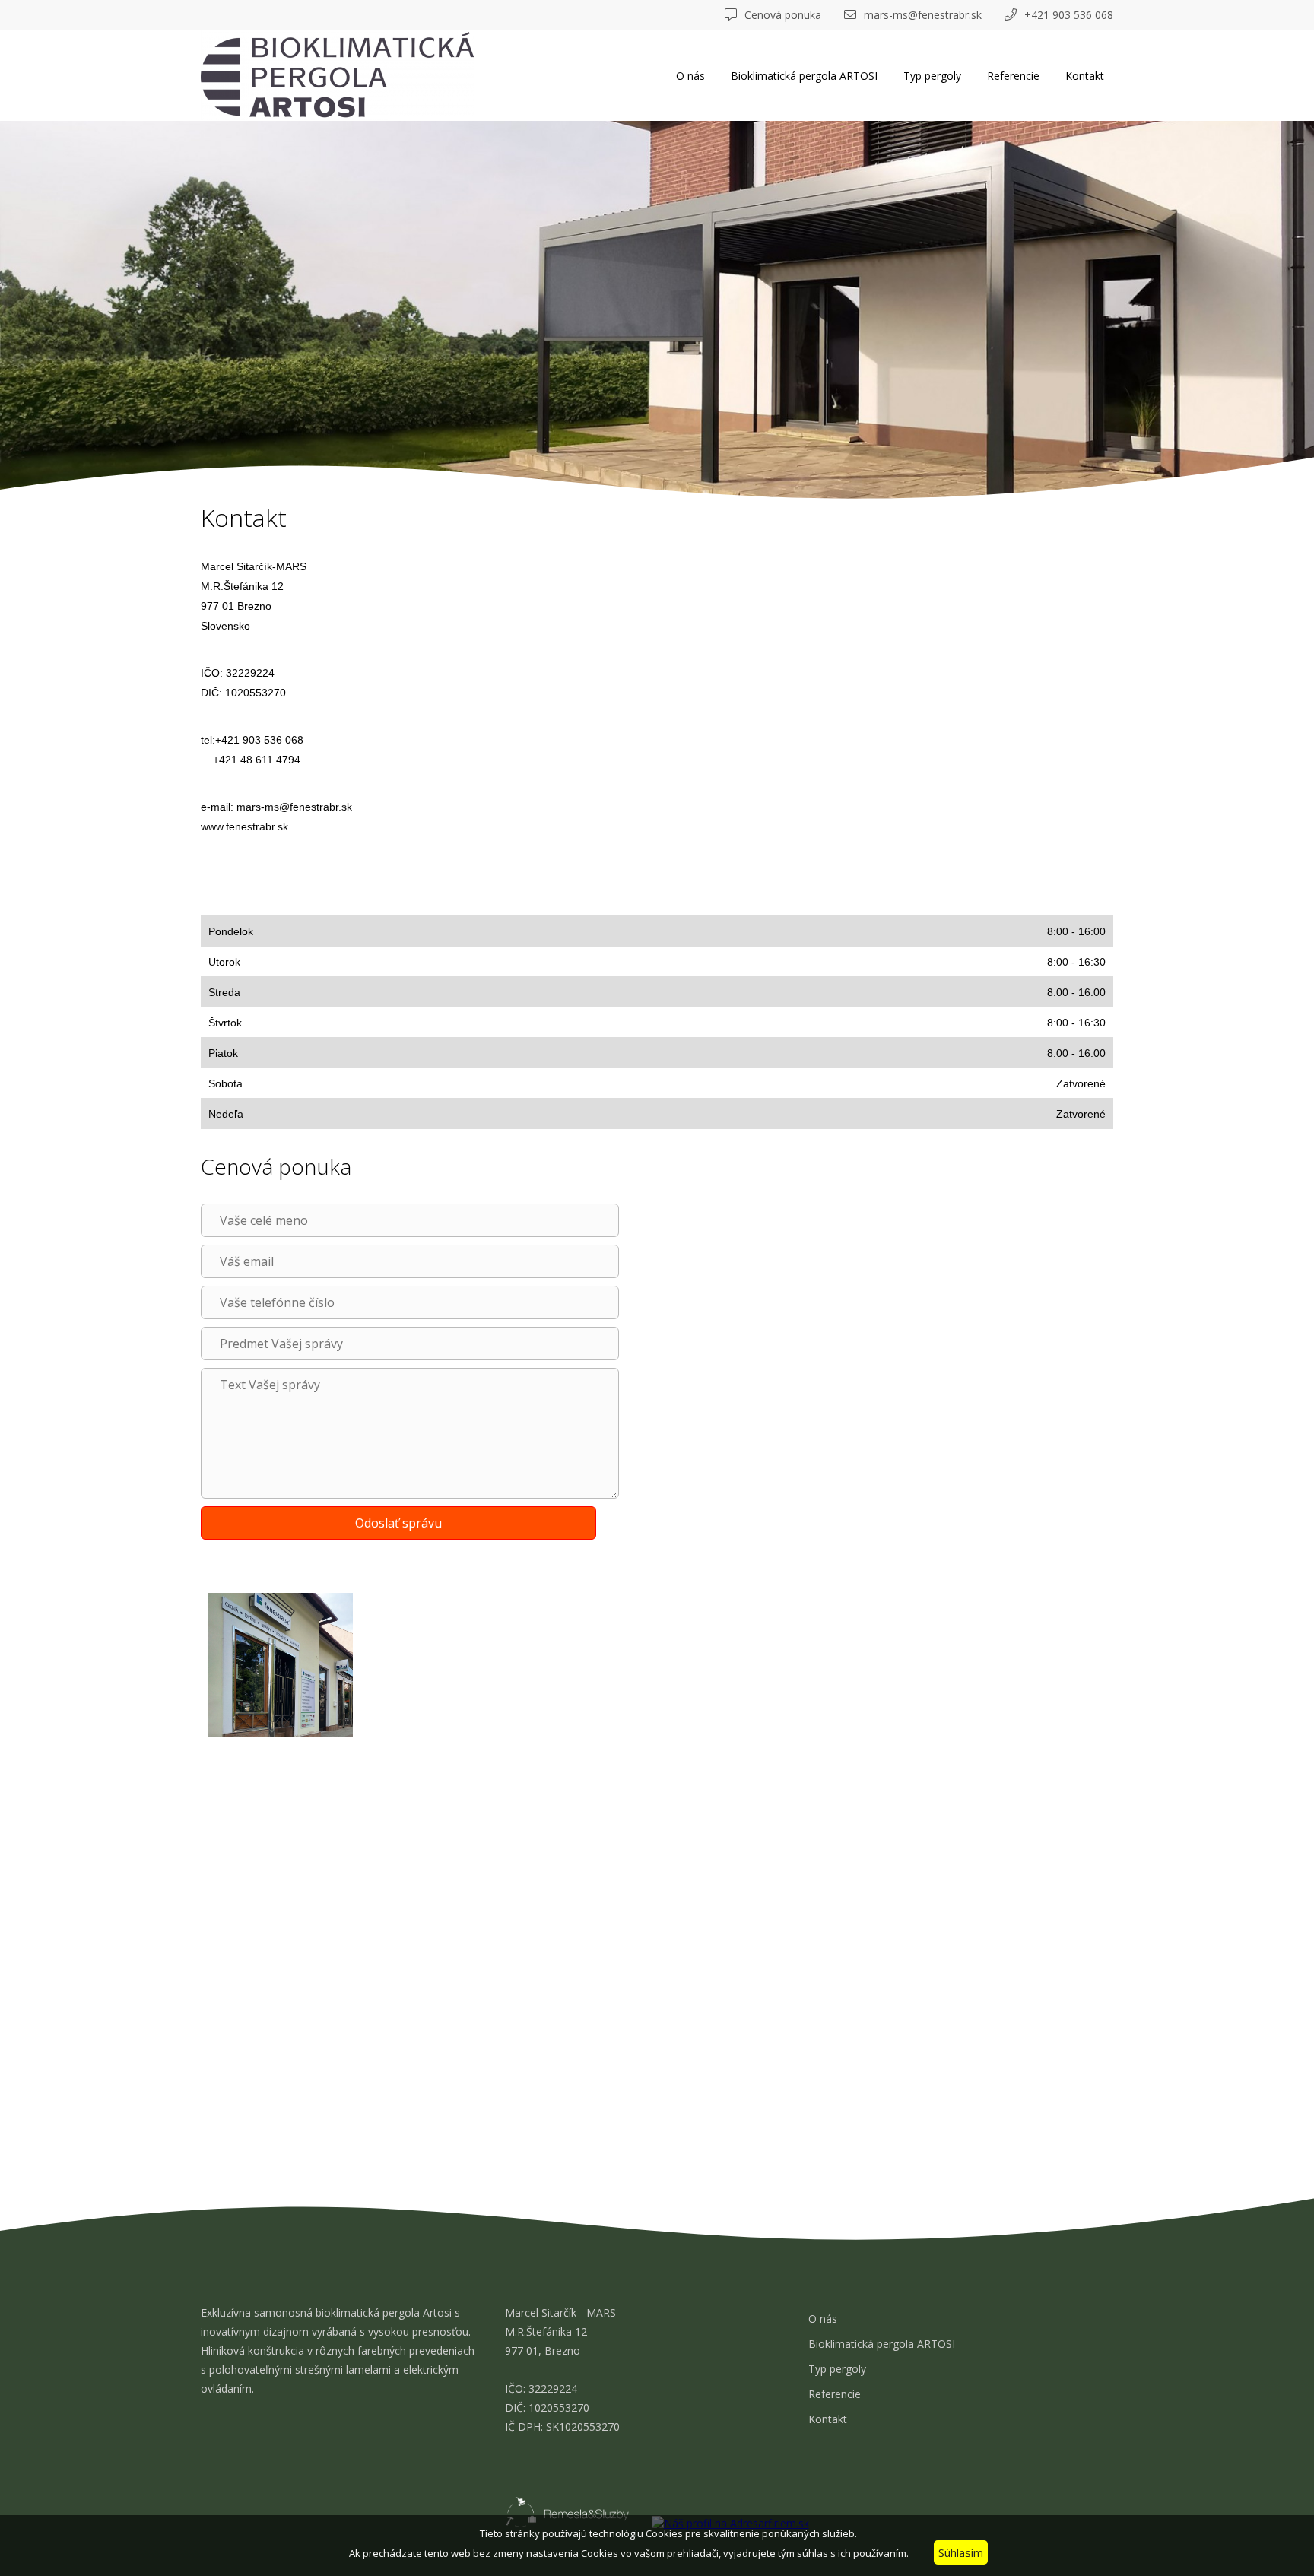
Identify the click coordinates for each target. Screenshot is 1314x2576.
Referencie (1013, 76)
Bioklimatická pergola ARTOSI (804, 76)
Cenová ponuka (783, 15)
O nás (690, 76)
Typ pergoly (932, 76)
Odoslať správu (398, 1523)
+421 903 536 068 (1069, 15)
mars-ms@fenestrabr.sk (923, 15)
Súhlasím (961, 2552)
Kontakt (1085, 76)
